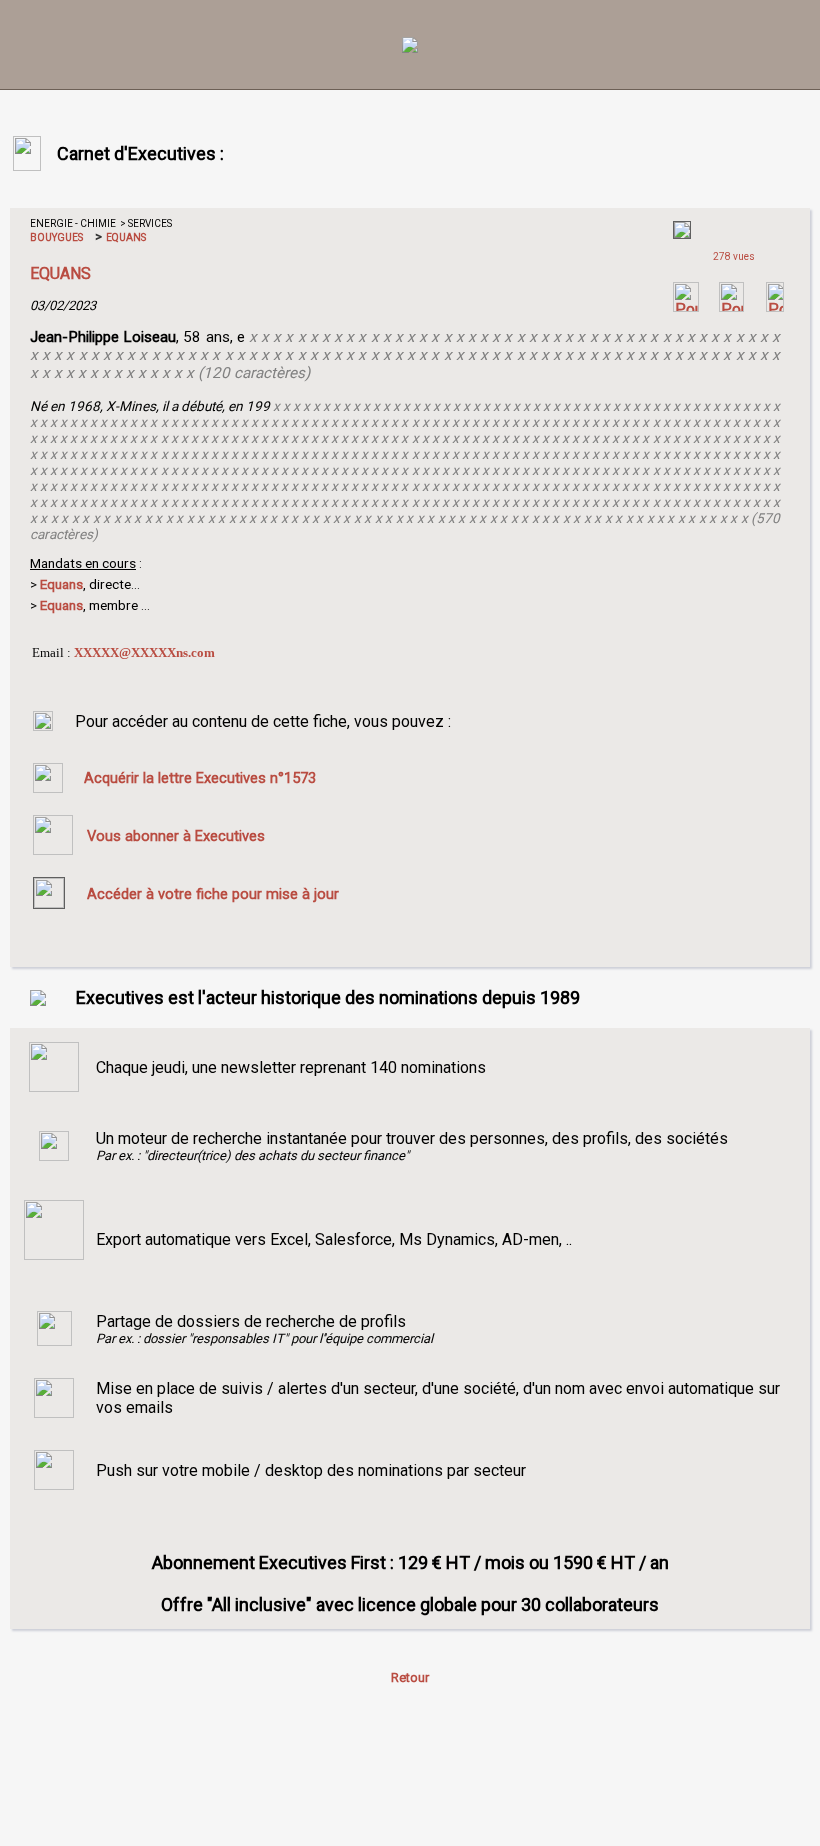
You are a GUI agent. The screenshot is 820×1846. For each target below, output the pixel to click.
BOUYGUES (56, 237)
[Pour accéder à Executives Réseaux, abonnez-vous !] (686, 306)
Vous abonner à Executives (176, 836)
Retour (410, 1677)
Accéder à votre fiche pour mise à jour (213, 894)
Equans (61, 605)
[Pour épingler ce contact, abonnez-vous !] (775, 306)
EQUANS (125, 237)
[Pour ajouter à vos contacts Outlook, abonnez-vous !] (731, 306)
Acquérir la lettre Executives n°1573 (200, 778)
